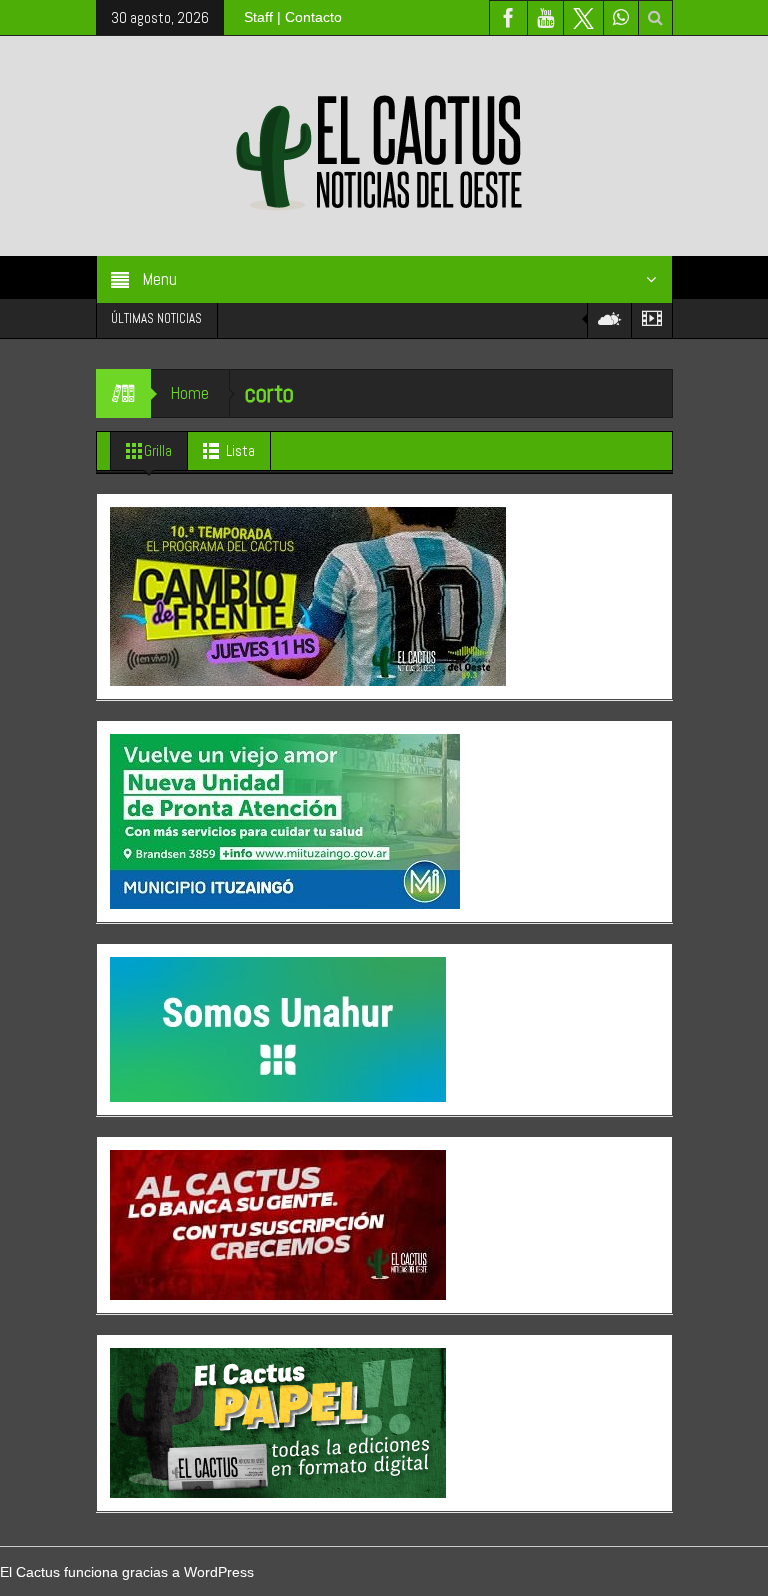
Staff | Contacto (293, 17)
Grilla (158, 450)
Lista (240, 450)
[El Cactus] (384, 145)
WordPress (219, 1572)
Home (190, 393)
